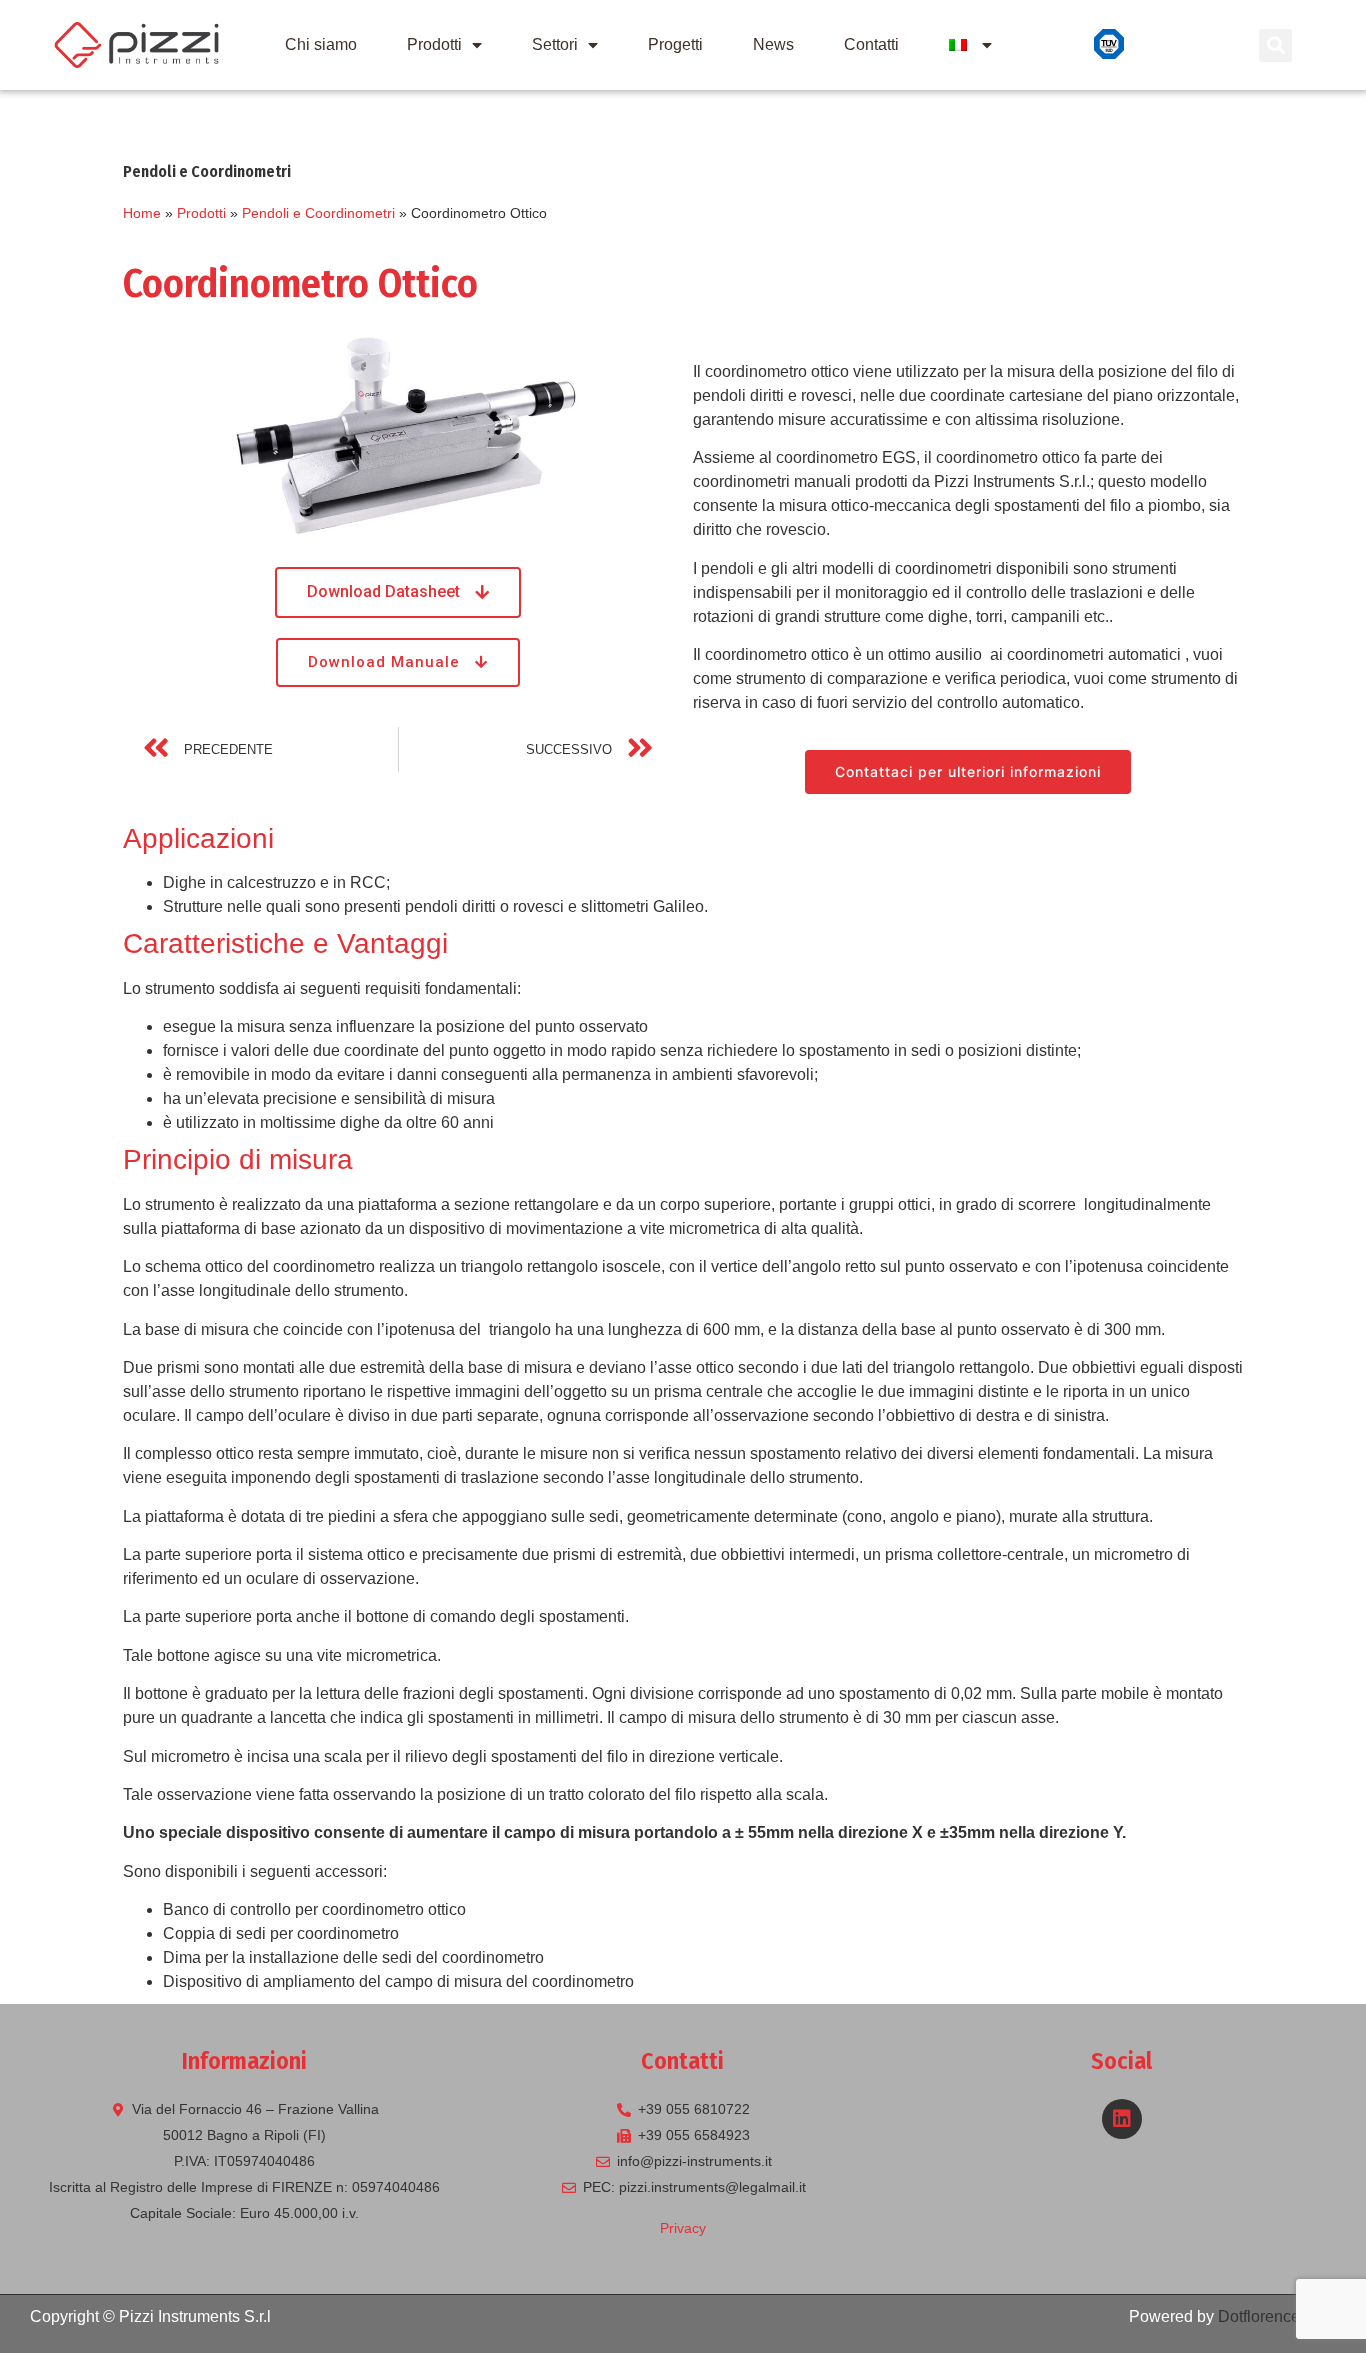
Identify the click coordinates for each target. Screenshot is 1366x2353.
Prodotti (434, 44)
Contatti (871, 44)
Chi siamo (321, 44)
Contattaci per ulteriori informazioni (968, 771)
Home (142, 213)
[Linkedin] (1122, 2119)
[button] (398, 592)
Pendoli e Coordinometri (318, 213)
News (773, 44)
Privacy (683, 2228)
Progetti (675, 44)
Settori (555, 44)
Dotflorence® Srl (1277, 2316)
